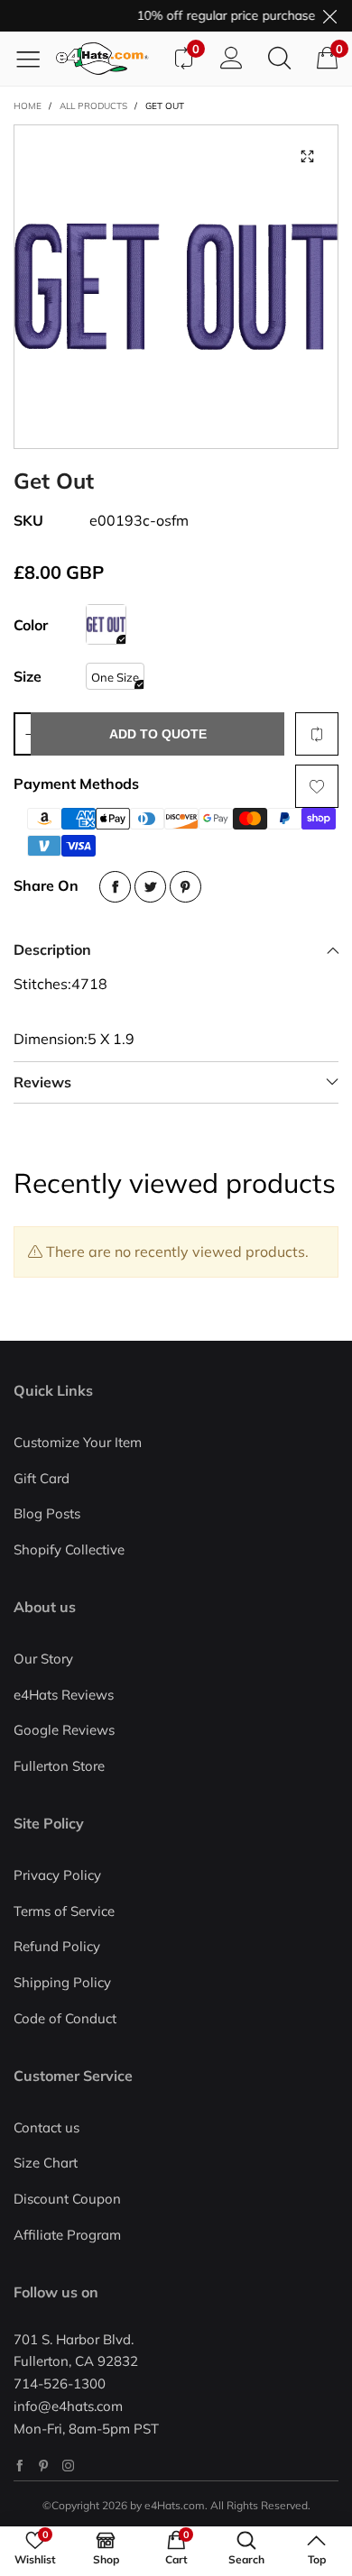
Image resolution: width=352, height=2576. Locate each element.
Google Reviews (64, 1730)
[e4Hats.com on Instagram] (68, 2466)
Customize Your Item (78, 1442)
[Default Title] (106, 624)
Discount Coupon (67, 2199)
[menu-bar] (35, 59)
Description (52, 949)
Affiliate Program (67, 2235)
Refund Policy (57, 1946)
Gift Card (42, 1478)
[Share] (115, 887)
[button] (29, 734)
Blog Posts (47, 1513)
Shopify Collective (69, 1549)
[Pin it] (185, 887)
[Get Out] (176, 287)
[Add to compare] (317, 734)
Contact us (46, 2127)
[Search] (279, 59)
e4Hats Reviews (64, 1695)
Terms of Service (64, 1911)
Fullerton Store (59, 1766)
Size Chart (46, 2163)
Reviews (42, 1082)
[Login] (232, 59)
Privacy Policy (57, 1875)
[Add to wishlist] (317, 786)
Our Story (43, 1659)
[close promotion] (329, 16)
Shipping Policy (62, 1982)
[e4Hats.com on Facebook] (19, 2466)
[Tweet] (150, 887)
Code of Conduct (65, 2018)
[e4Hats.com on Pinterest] (44, 2466)
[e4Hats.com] (107, 59)
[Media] (307, 156)
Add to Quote (158, 734)
